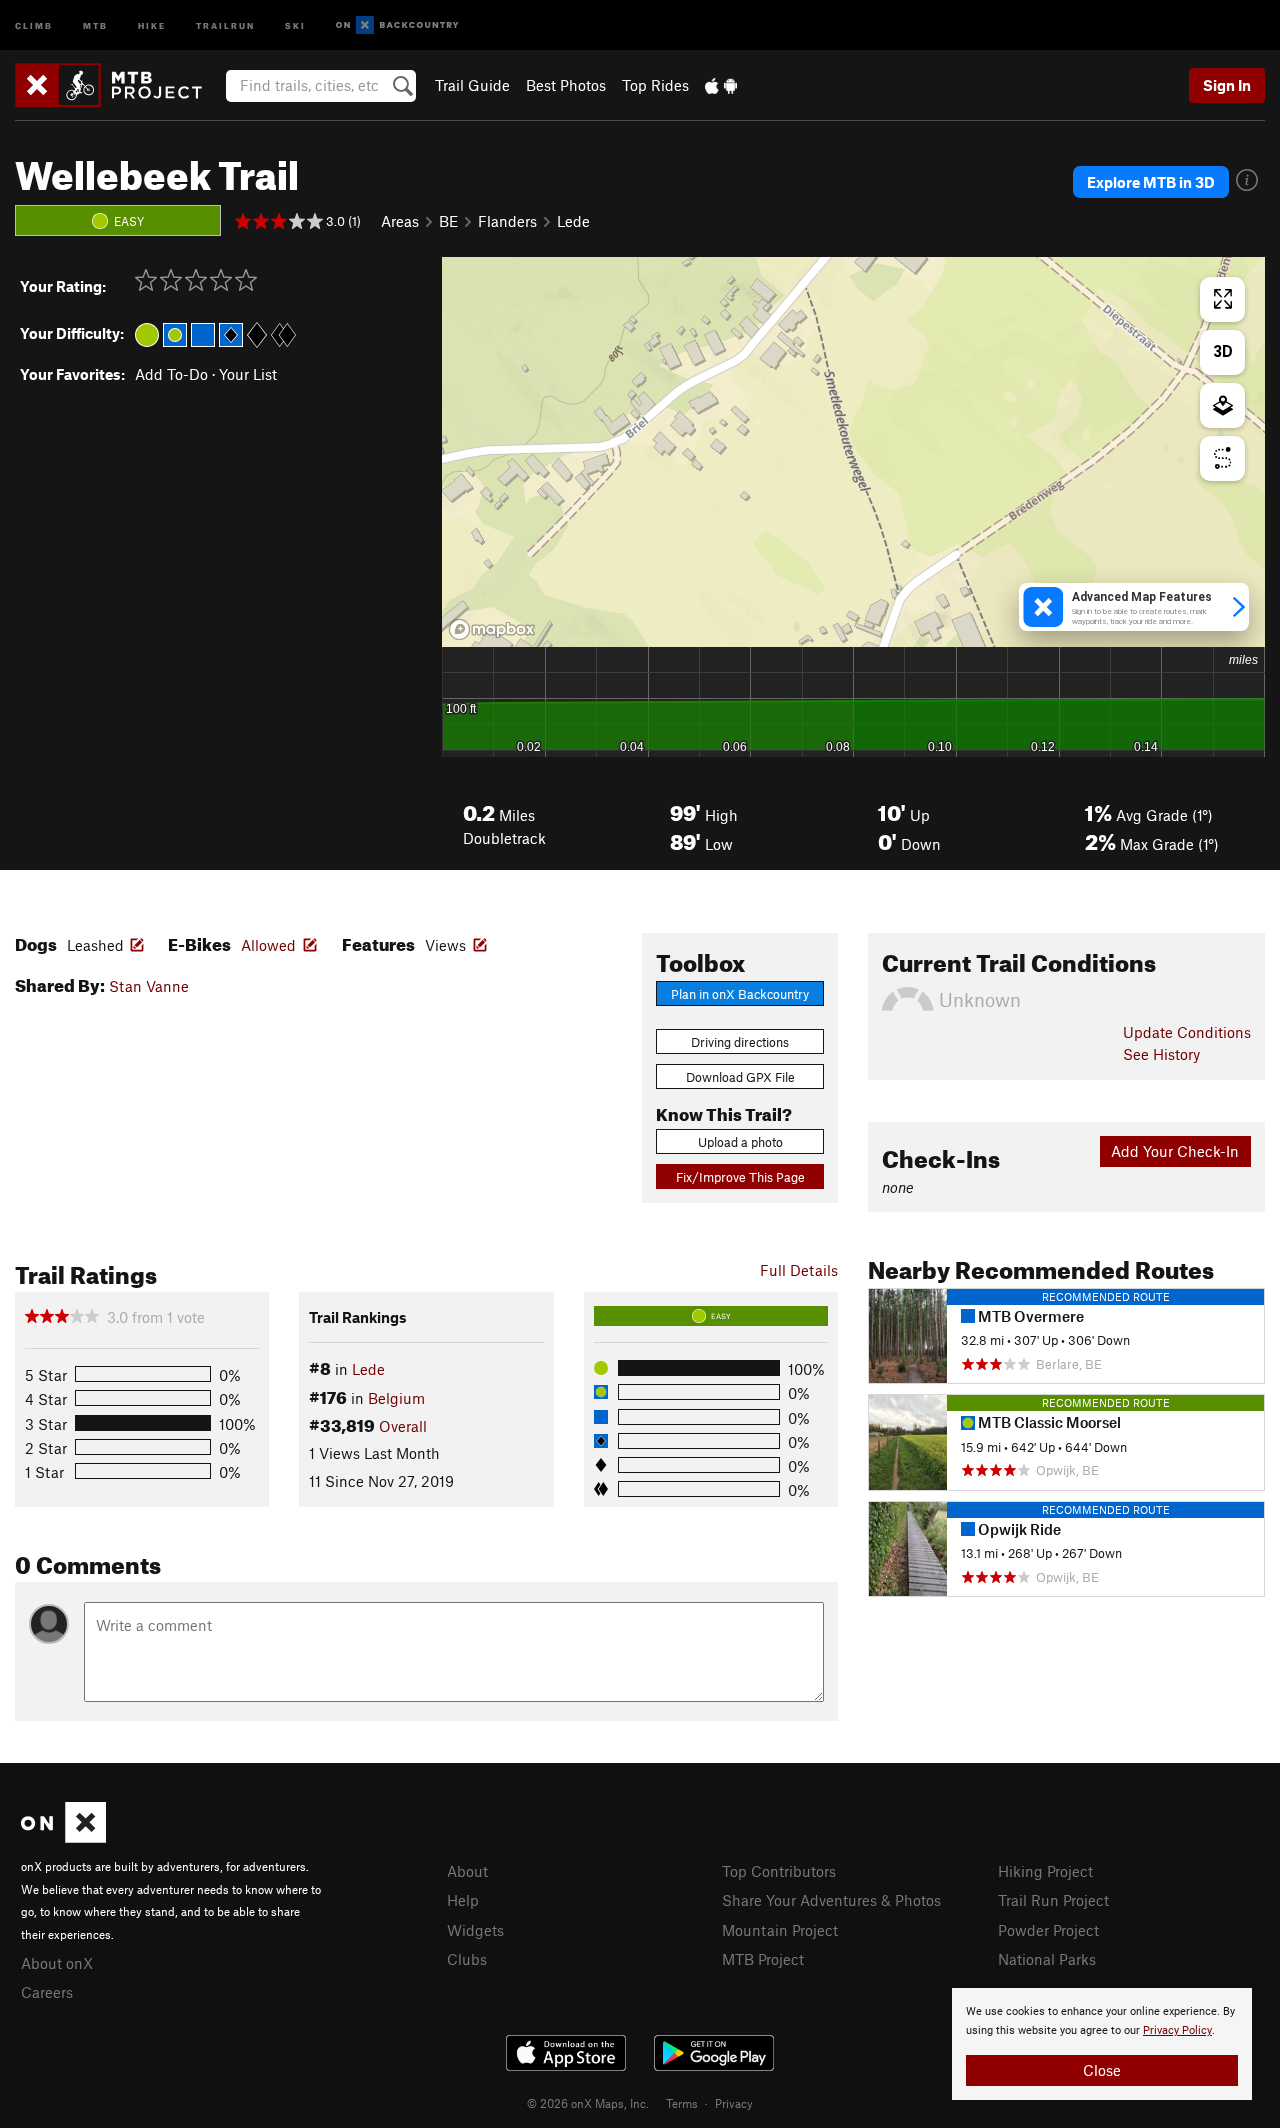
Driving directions (740, 1042)
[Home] (118, 85)
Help (463, 1900)
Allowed (268, 945)
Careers (47, 1992)
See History (1161, 1054)
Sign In (1227, 85)
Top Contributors (779, 1871)
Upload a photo (740, 1142)
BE (448, 221)
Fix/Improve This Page (740, 1177)
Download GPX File (740, 1077)
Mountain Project (780, 1930)
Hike (152, 24)
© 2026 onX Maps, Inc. (588, 2103)
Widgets (475, 1930)
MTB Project (763, 1959)
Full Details (799, 1270)
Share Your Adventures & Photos (831, 1900)
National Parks (1047, 1959)
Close (1102, 2070)
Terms (682, 2103)
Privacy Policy (1177, 2030)
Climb (34, 24)
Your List (248, 374)
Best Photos (566, 85)
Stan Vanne (149, 986)
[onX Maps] (63, 1837)
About (467, 1871)
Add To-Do (171, 374)
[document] (1102, 2044)
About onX (57, 1963)
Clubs (467, 1959)
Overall (403, 1426)
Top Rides (655, 85)
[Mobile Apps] (721, 85)
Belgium (396, 1398)
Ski (295, 24)
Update (1187, 1032)
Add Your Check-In (1175, 1151)
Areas (400, 221)
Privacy (734, 2103)
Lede (573, 221)
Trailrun (225, 24)
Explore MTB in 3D (1151, 182)
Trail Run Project (1053, 1900)
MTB (95, 24)
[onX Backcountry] (397, 25)
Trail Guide (472, 85)
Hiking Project (1045, 1871)
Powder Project (1048, 1930)
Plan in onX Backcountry (740, 994)
